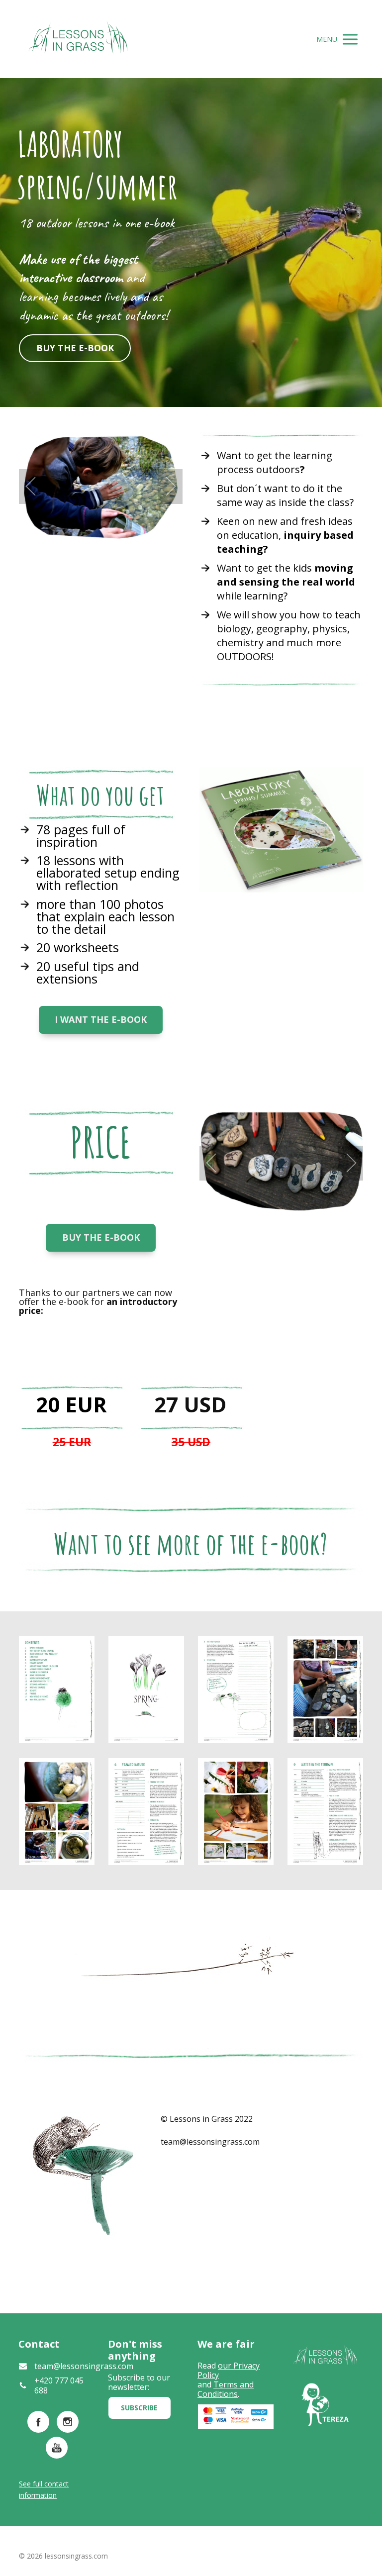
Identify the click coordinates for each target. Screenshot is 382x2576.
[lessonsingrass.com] (78, 39)
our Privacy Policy (229, 2370)
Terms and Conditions (226, 2389)
